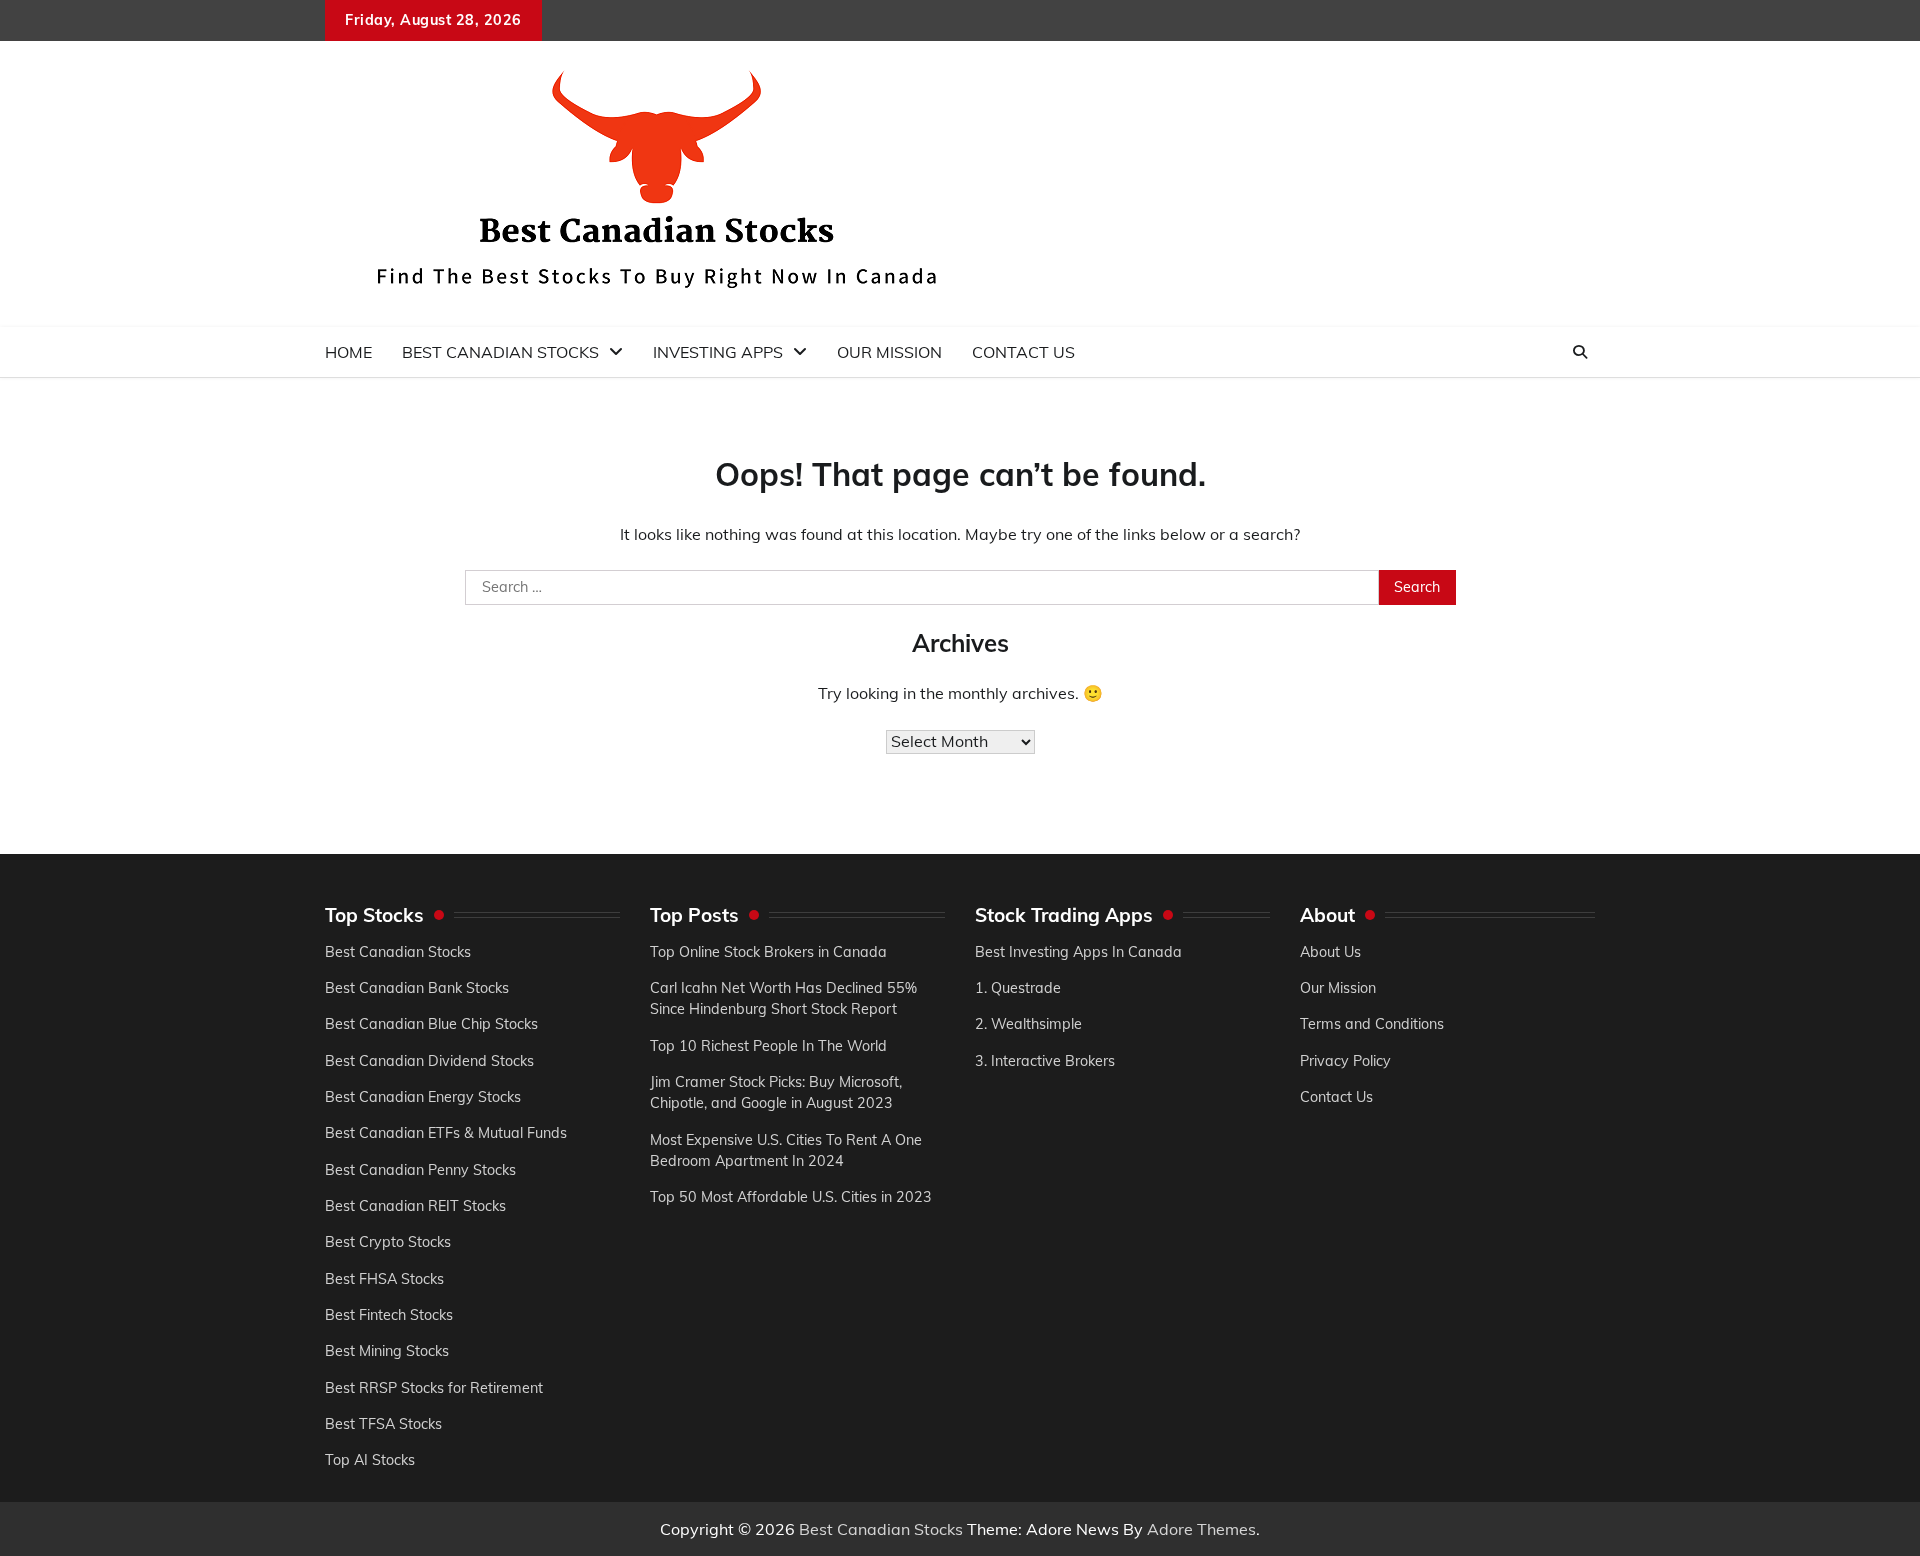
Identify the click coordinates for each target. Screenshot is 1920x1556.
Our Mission (889, 352)
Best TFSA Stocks (383, 1424)
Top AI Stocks (370, 1460)
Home (348, 352)
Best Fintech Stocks (389, 1315)
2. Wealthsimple (1028, 1024)
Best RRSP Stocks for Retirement (434, 1388)
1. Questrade (1018, 988)
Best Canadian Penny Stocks (420, 1170)
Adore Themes (1201, 1529)
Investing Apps (718, 352)
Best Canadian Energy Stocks (423, 1097)
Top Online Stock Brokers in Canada (768, 952)
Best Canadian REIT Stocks (415, 1206)
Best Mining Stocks (387, 1351)
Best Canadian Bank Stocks (417, 988)
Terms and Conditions (1372, 1024)
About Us (1330, 952)
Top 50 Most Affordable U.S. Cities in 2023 (791, 1197)
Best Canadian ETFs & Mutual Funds (446, 1133)
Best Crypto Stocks (388, 1242)
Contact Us (1023, 352)
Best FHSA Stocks (384, 1279)
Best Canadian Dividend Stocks (429, 1061)
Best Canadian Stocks (500, 352)
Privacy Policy (1345, 1061)
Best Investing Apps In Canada (1078, 952)
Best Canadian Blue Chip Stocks (431, 1024)
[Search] (1580, 352)
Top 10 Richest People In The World (768, 1046)
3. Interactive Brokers (1045, 1061)
